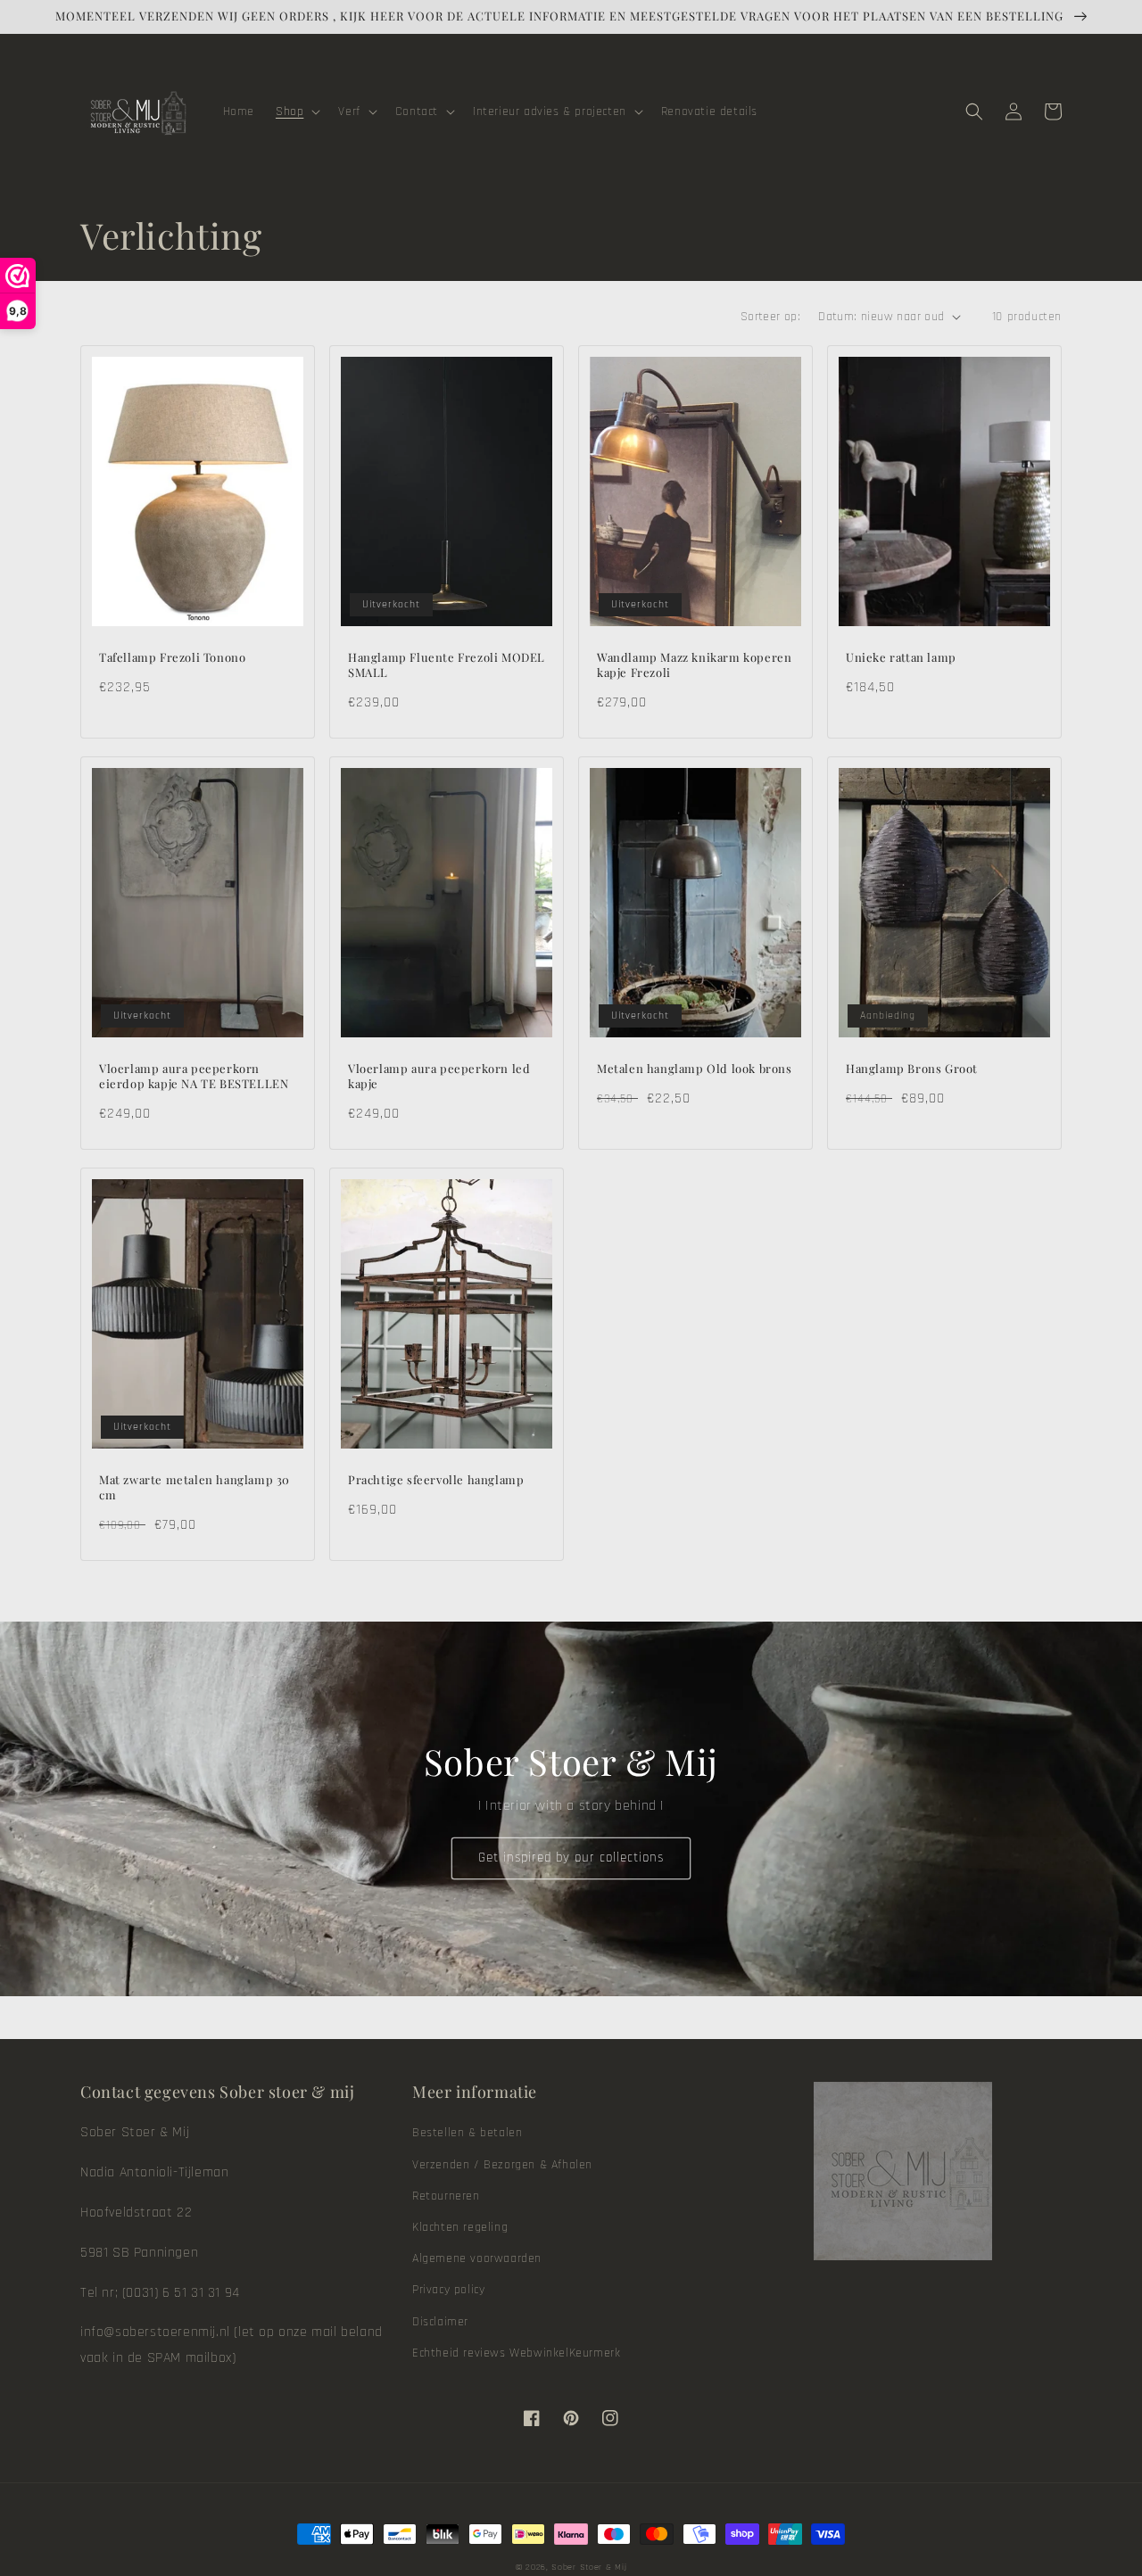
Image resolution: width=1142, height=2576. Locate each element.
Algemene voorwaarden (477, 2258)
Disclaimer (440, 2322)
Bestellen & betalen (467, 2133)
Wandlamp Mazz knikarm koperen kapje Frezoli (694, 665)
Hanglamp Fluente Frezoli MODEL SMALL (447, 665)
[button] (296, 111)
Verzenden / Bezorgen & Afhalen (502, 2165)
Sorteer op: (770, 317)
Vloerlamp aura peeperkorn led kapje (439, 1076)
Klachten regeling (460, 2227)
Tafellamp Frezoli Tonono (172, 657)
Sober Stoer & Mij (589, 2567)
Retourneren (446, 2196)
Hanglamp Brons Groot (912, 1069)
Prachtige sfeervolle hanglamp (436, 1480)
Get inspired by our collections (571, 1858)
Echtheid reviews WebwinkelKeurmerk (516, 2353)
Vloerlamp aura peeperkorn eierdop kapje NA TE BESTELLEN (194, 1076)
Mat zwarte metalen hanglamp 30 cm (194, 1487)
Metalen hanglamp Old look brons (695, 1069)
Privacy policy (448, 2290)
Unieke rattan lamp (901, 657)
